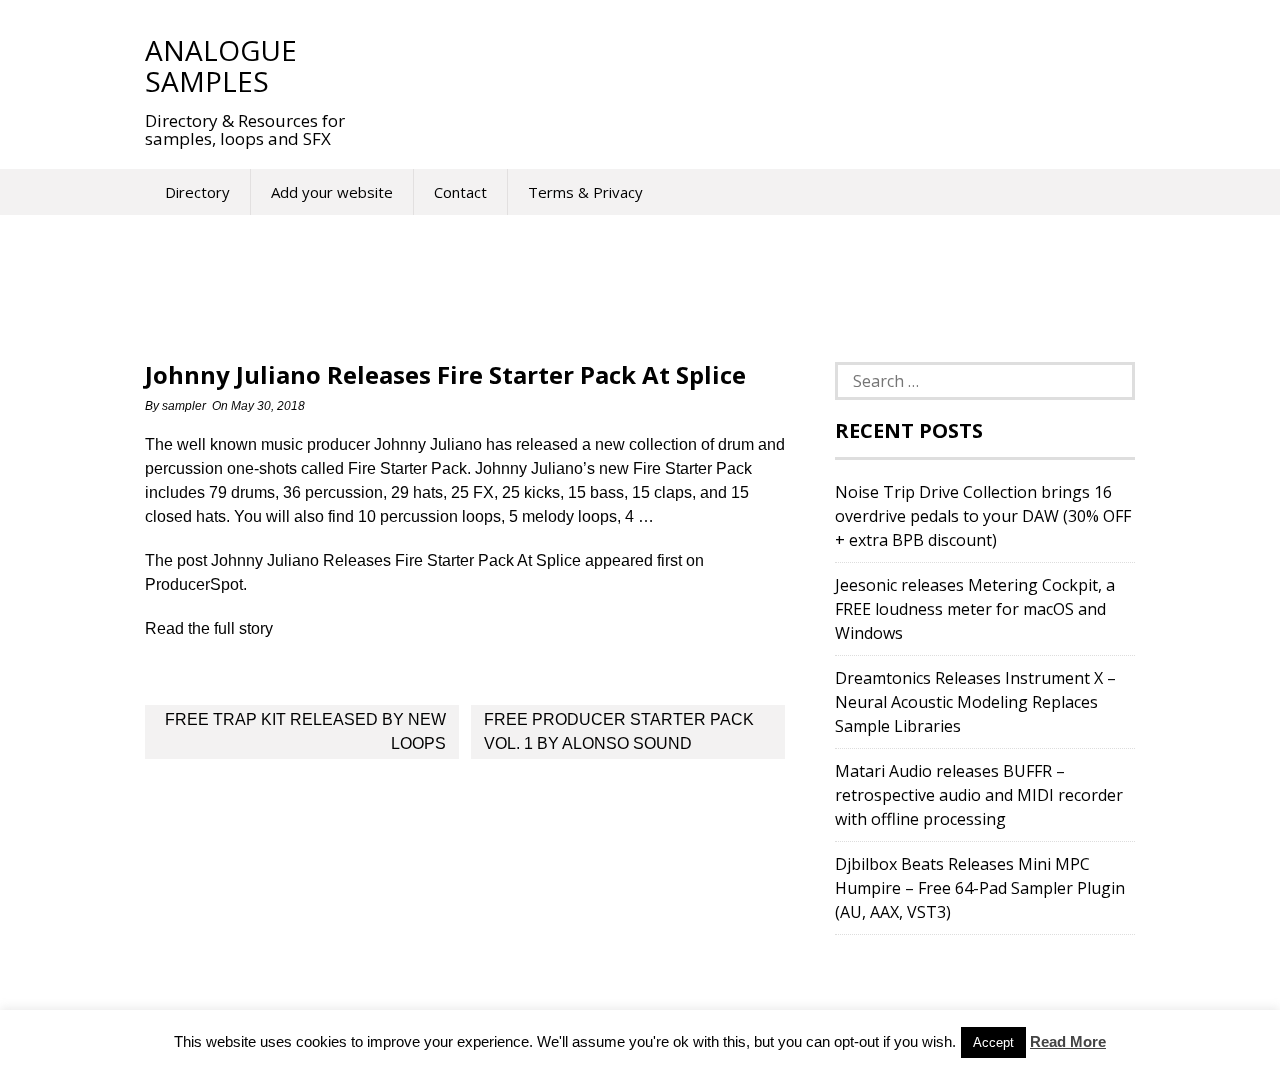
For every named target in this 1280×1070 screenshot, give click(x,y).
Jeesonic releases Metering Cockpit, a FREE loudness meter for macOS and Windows (975, 609)
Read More (1068, 1041)
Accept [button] (993, 1042)
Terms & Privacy (585, 192)
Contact (460, 192)
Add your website (332, 192)
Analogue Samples (221, 65)
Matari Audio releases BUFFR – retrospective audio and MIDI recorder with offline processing (979, 795)
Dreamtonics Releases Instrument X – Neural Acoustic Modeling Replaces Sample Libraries (975, 702)
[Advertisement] (739, 65)
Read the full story (209, 628)
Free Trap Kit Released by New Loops (305, 731)
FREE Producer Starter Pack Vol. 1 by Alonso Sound (619, 731)
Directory (197, 192)
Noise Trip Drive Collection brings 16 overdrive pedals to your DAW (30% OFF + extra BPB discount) (983, 516)
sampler (184, 406)
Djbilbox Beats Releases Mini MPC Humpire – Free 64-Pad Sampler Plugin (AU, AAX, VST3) (980, 888)
